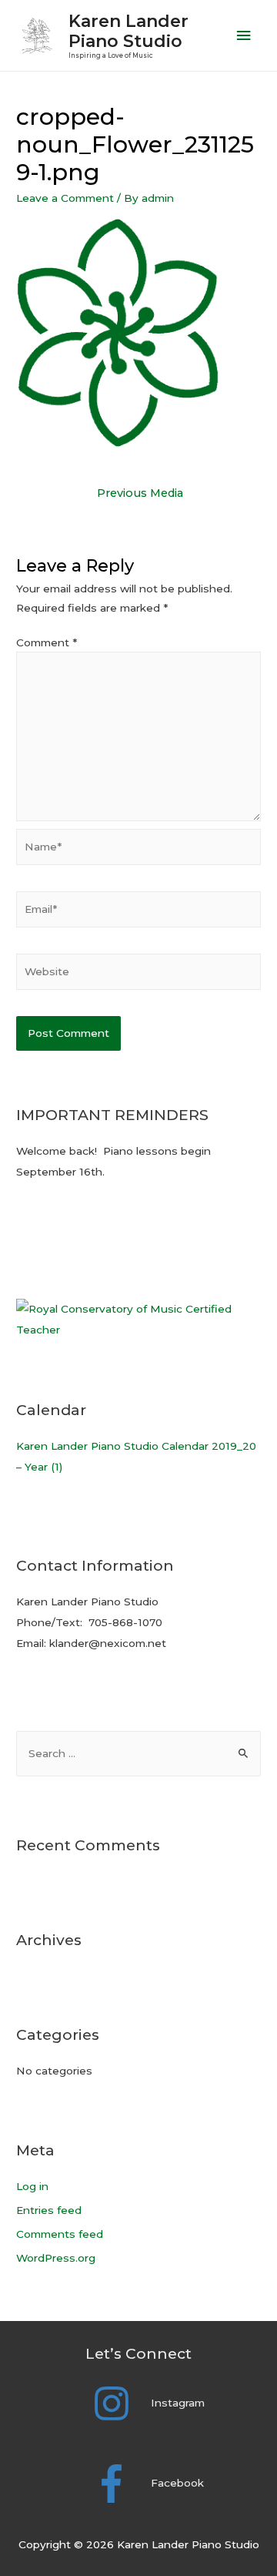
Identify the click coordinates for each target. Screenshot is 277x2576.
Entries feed (49, 2210)
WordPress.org (56, 2258)
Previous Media (140, 493)
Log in (32, 2186)
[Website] (138, 974)
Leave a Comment (65, 198)
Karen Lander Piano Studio (128, 31)
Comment (47, 642)
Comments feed (60, 2234)
